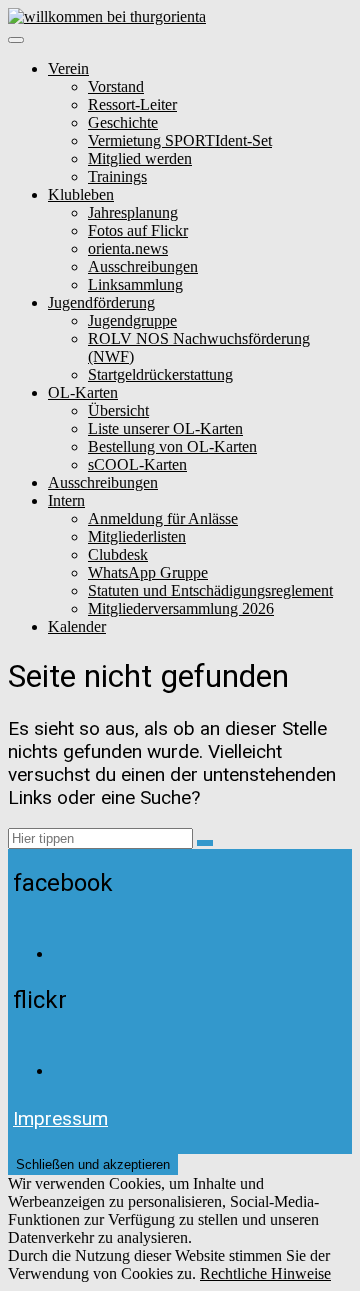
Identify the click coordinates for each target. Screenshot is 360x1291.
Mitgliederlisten (137, 536)
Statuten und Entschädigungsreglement (210, 590)
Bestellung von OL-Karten (172, 446)
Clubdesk (118, 554)
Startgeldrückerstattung (160, 374)
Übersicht (118, 410)
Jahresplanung (133, 212)
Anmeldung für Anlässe (163, 518)
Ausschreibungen (143, 266)
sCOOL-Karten (137, 464)
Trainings (117, 176)
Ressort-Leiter (132, 104)
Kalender (77, 626)
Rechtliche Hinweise (265, 1273)
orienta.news (128, 248)
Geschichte (123, 122)
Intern (66, 500)
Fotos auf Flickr (138, 230)
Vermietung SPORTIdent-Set (180, 140)
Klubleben (81, 194)
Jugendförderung (101, 302)
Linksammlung (135, 284)
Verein (68, 68)
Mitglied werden (140, 158)
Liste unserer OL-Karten (165, 428)
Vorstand (116, 86)
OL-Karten (83, 392)
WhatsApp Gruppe (148, 572)
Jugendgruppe (132, 320)
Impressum (60, 1118)
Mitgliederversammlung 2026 (181, 608)
